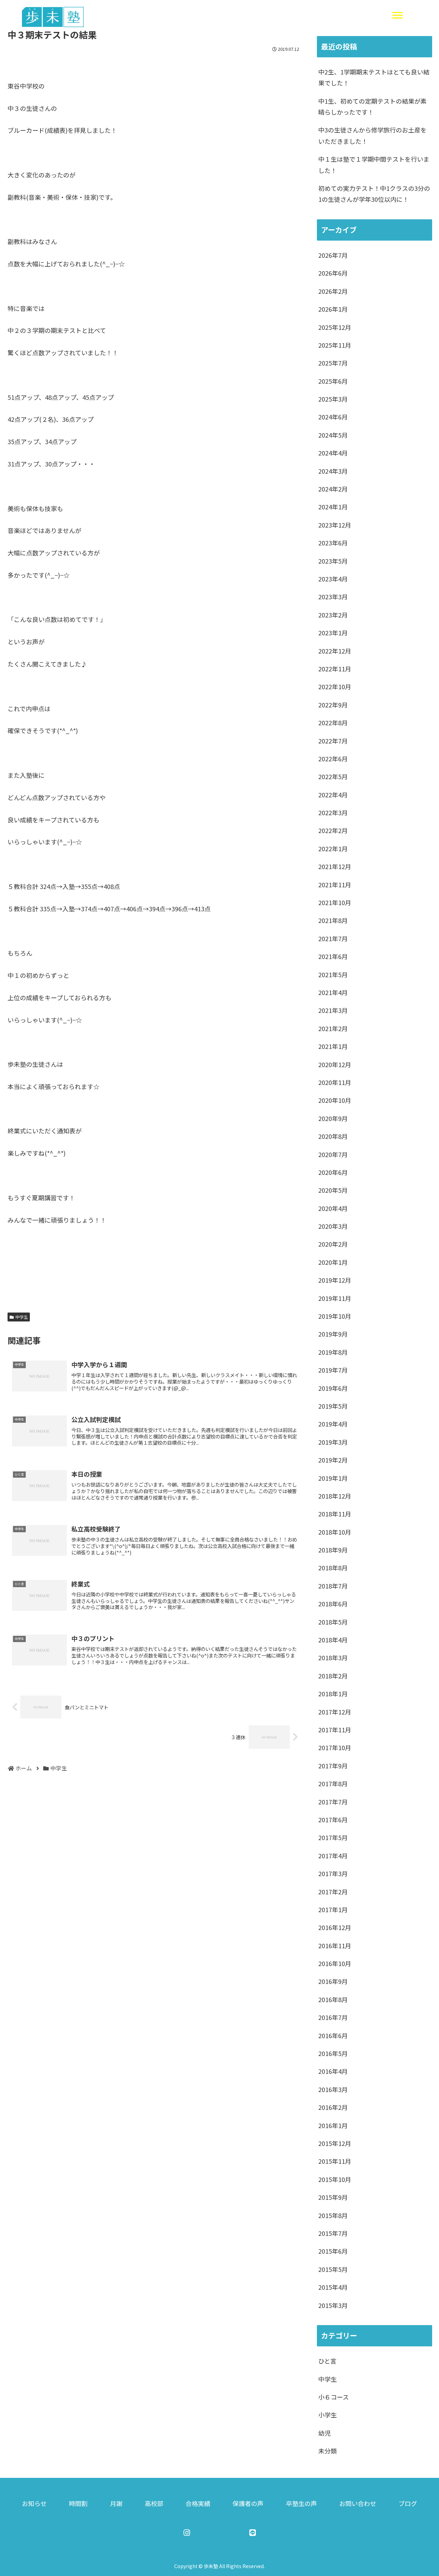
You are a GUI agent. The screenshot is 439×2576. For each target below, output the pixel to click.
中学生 (22, 1317)
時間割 (78, 2503)
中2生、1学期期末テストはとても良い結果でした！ (374, 77)
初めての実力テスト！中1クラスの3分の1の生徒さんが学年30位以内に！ (374, 194)
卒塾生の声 (301, 2503)
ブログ (408, 2503)
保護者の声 (248, 2503)
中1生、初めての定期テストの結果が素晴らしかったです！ (372, 106)
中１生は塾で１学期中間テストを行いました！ (374, 164)
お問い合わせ (358, 2503)
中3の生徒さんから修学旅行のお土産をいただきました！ (372, 135)
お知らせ (34, 2503)
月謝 (116, 2503)
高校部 (154, 2503)
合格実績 (198, 2503)
